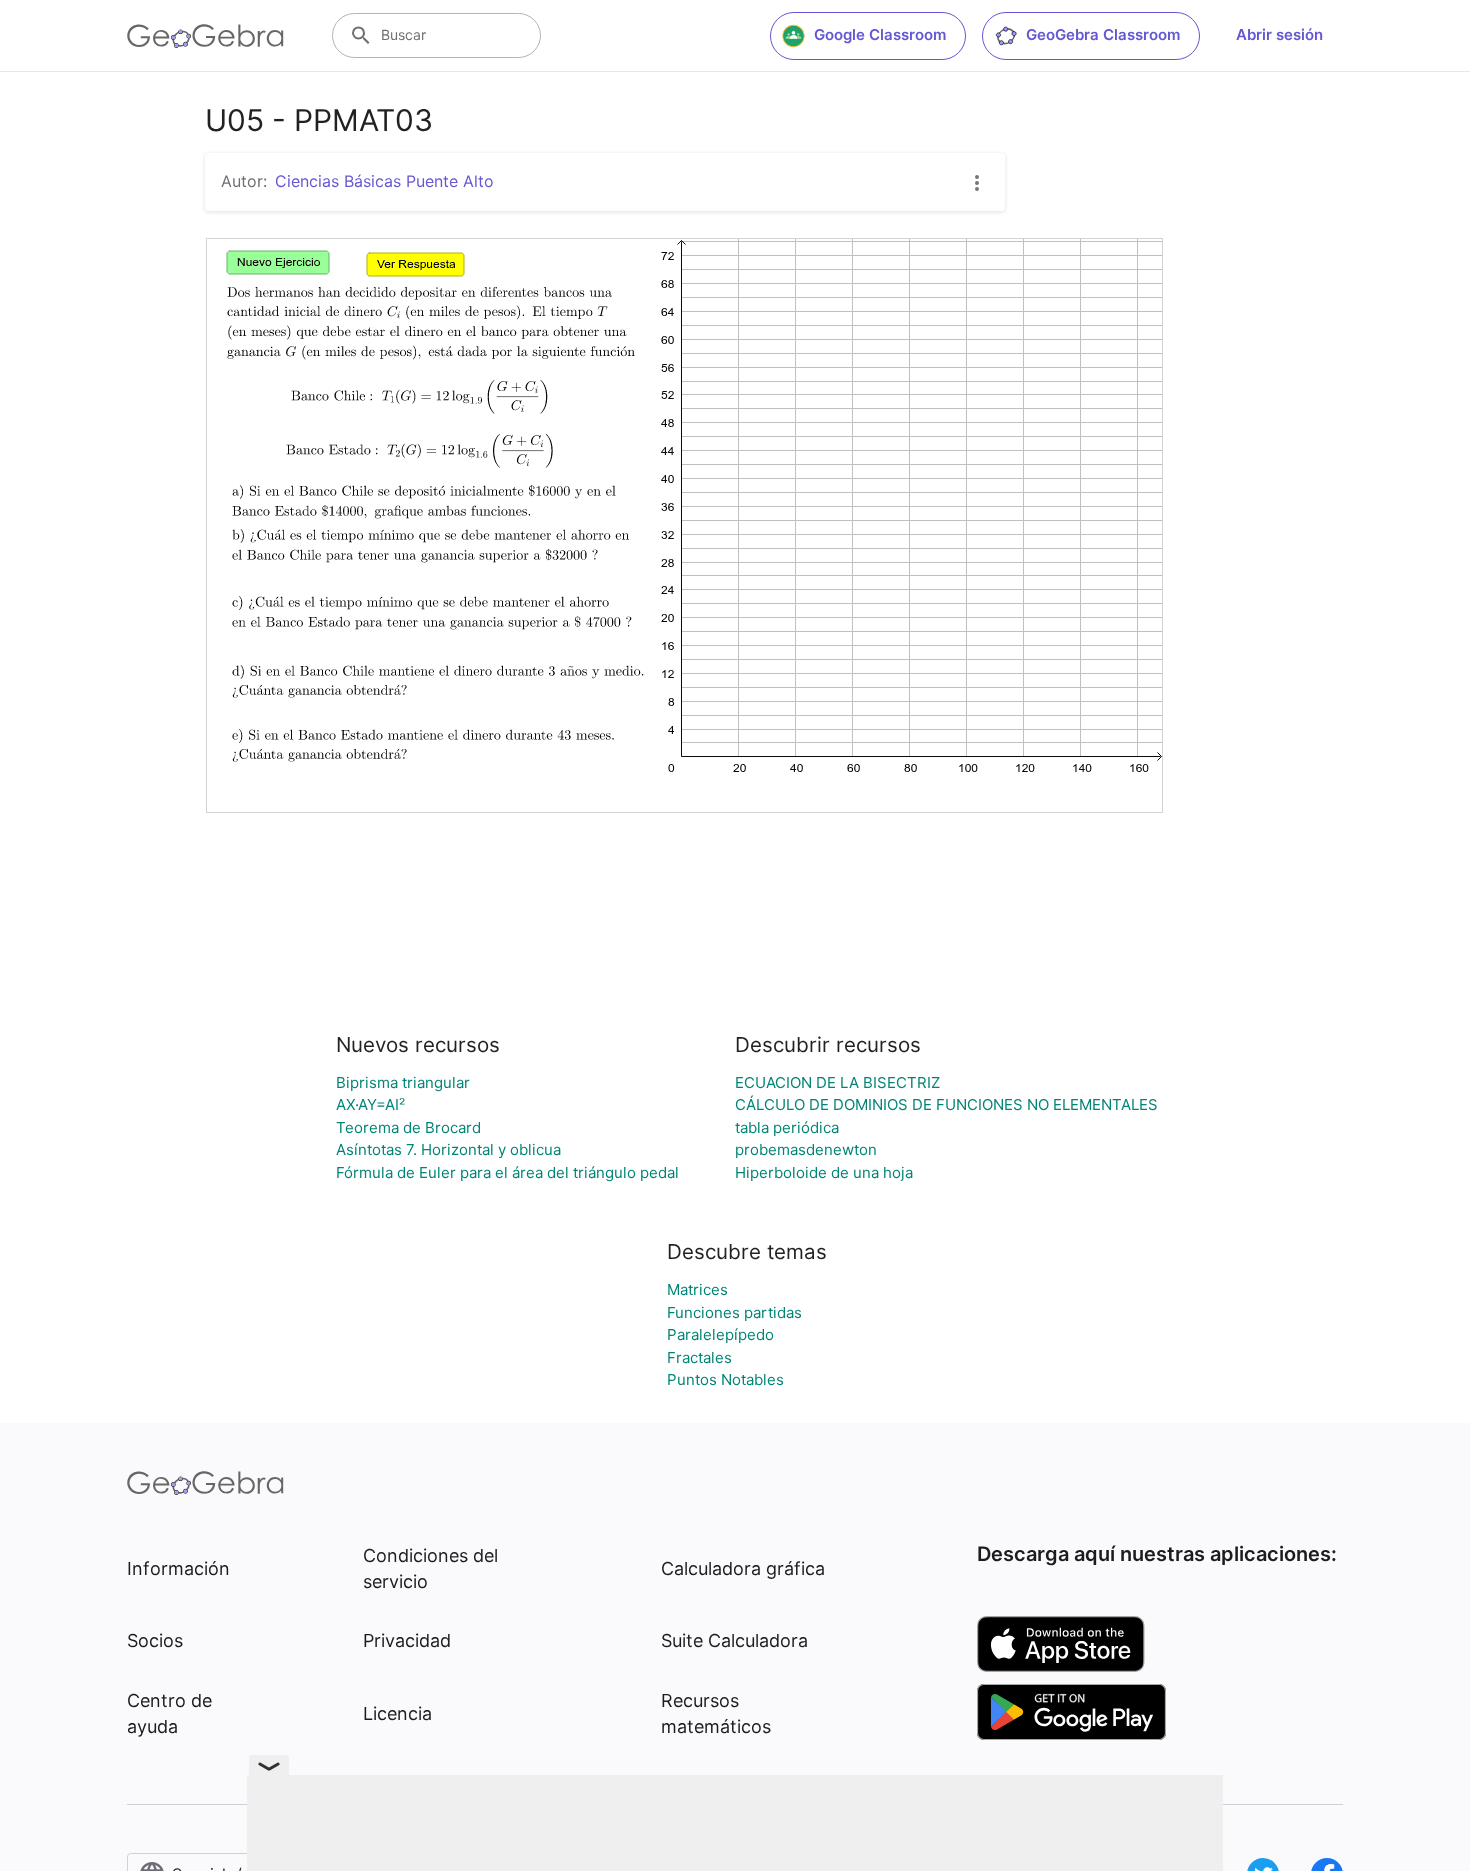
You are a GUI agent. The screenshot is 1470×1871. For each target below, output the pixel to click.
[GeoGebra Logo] (205, 36)
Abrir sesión (1279, 34)
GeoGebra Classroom (1103, 34)
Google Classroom (880, 34)
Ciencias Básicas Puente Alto (384, 181)
